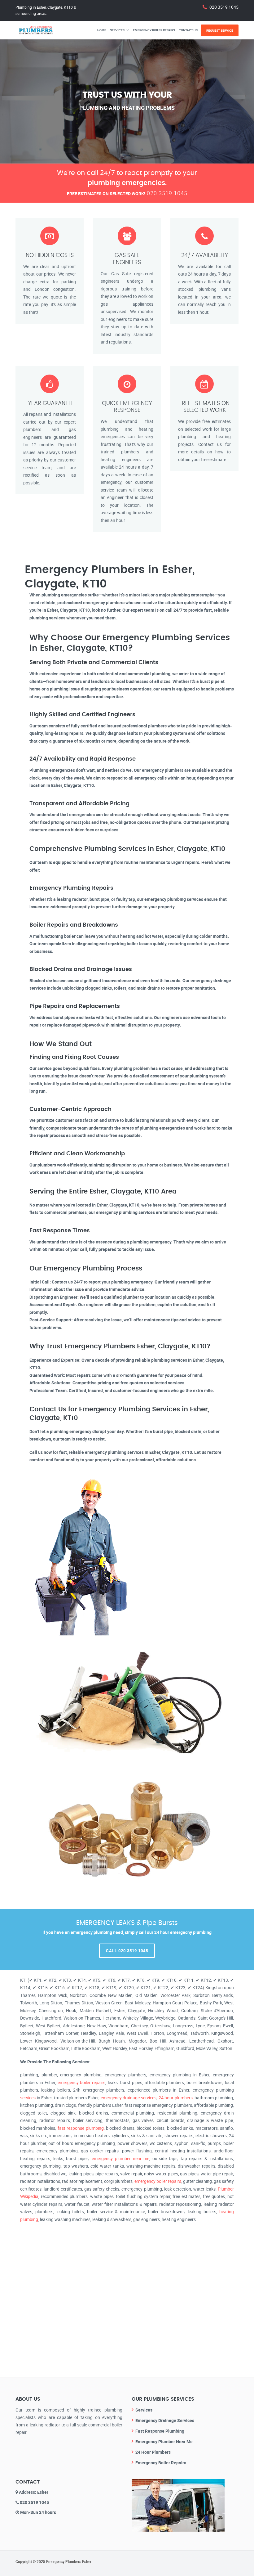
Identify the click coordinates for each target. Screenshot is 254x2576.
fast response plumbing (81, 2128)
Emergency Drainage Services (165, 2420)
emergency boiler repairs (82, 2082)
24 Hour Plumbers (153, 2452)
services (28, 2098)
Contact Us (188, 30)
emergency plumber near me (120, 2158)
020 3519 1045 (224, 7)
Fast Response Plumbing (160, 2431)
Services (117, 30)
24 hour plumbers (176, 2098)
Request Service (220, 30)
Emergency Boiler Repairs (154, 30)
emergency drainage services (129, 2098)
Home (102, 30)
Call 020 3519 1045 (127, 1951)
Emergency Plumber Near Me (164, 2441)
